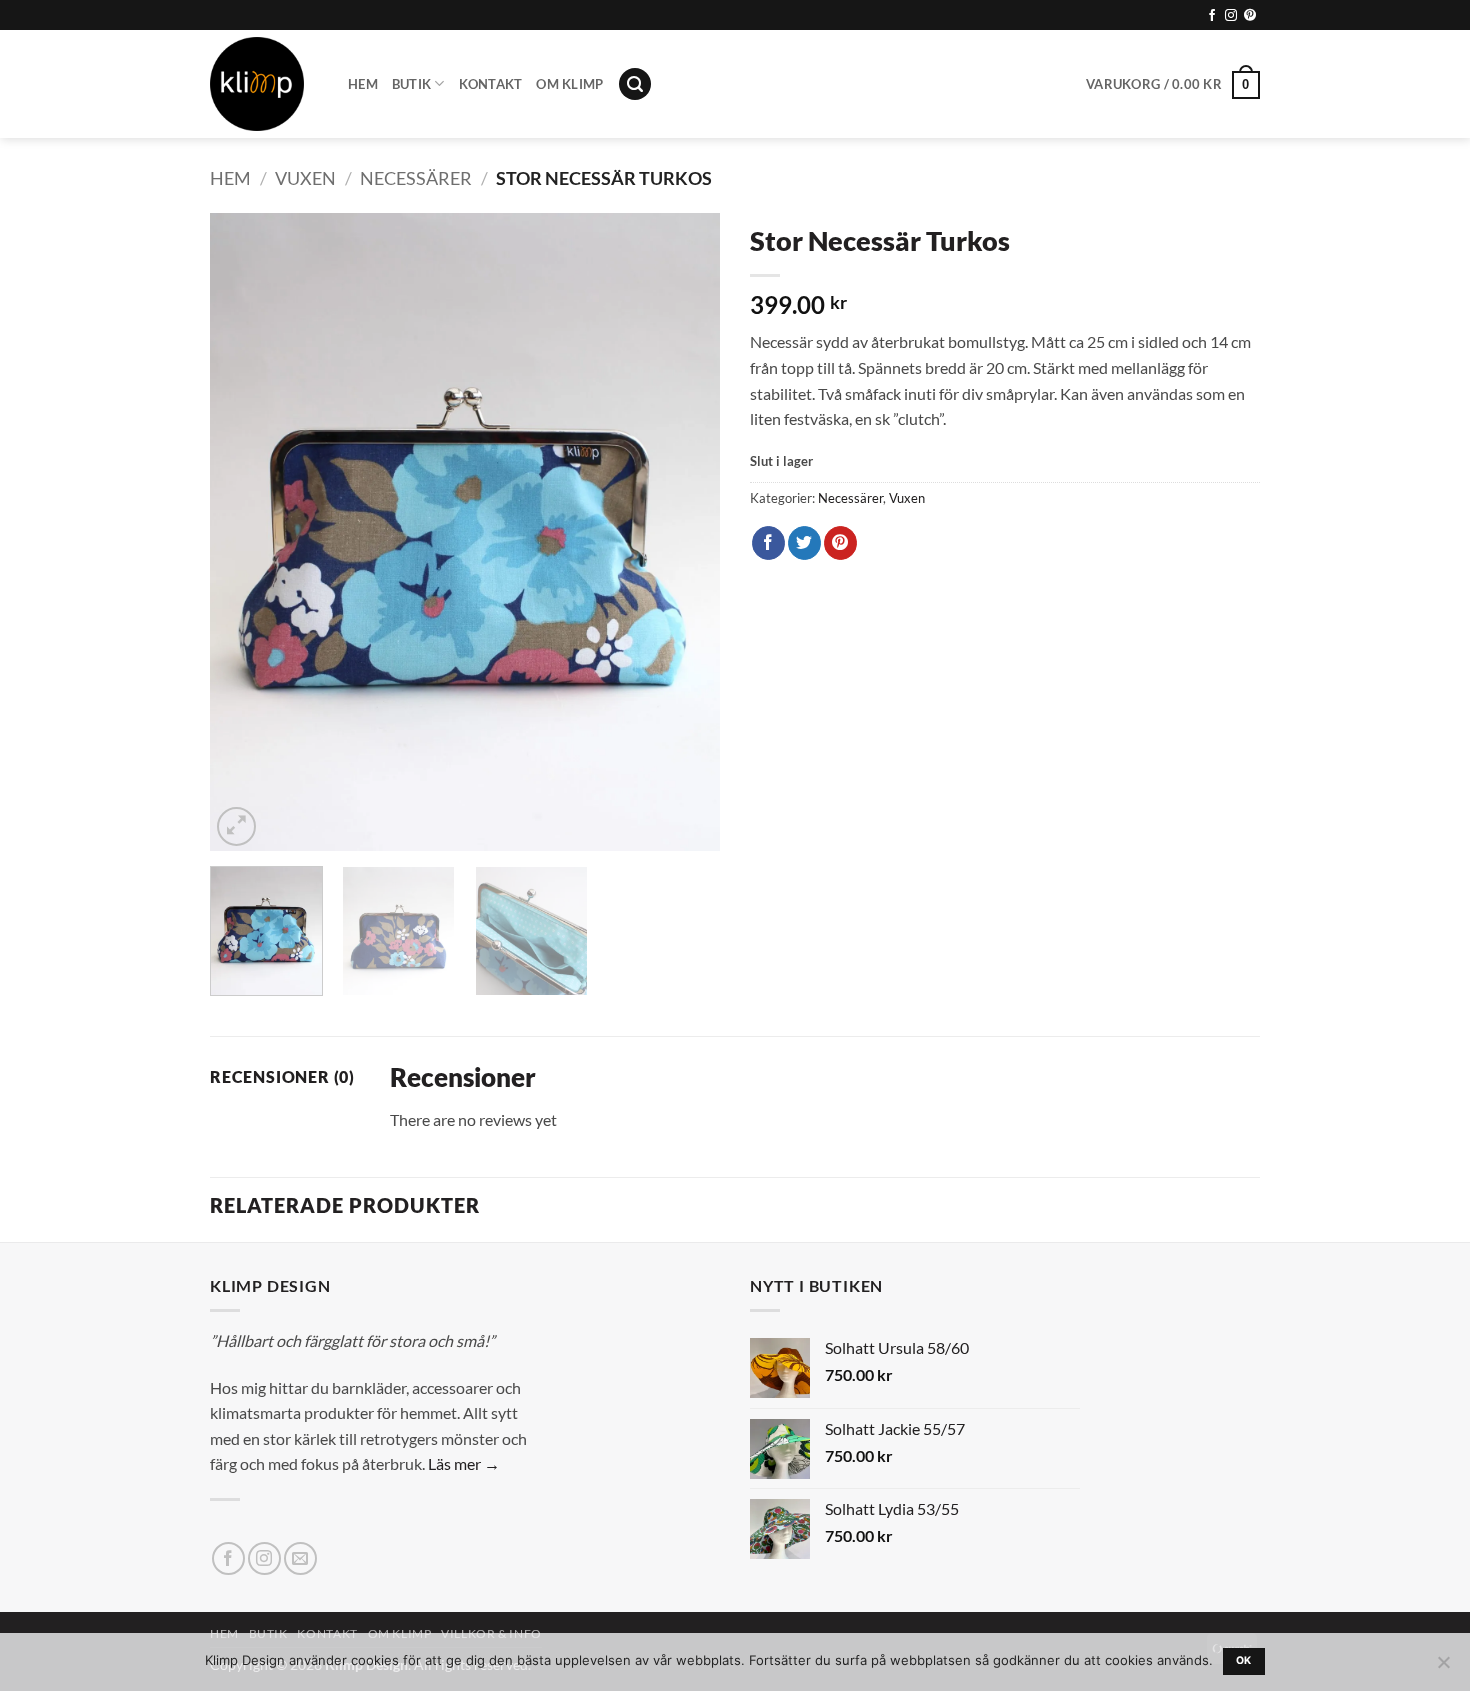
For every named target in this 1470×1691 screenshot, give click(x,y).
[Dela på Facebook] (768, 543)
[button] (635, 84)
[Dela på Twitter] (804, 543)
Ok (1244, 1660)
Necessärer (416, 178)
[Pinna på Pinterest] (840, 543)
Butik (411, 84)
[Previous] (245, 532)
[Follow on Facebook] (1212, 16)
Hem (363, 84)
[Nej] (1443, 1668)
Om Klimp (569, 84)
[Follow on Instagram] (1231, 16)
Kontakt (491, 84)
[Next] (685, 532)
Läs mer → (464, 1463)
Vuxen (305, 178)
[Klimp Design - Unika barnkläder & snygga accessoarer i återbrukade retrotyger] (264, 84)
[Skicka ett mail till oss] (300, 1558)
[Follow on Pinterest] (1250, 16)
